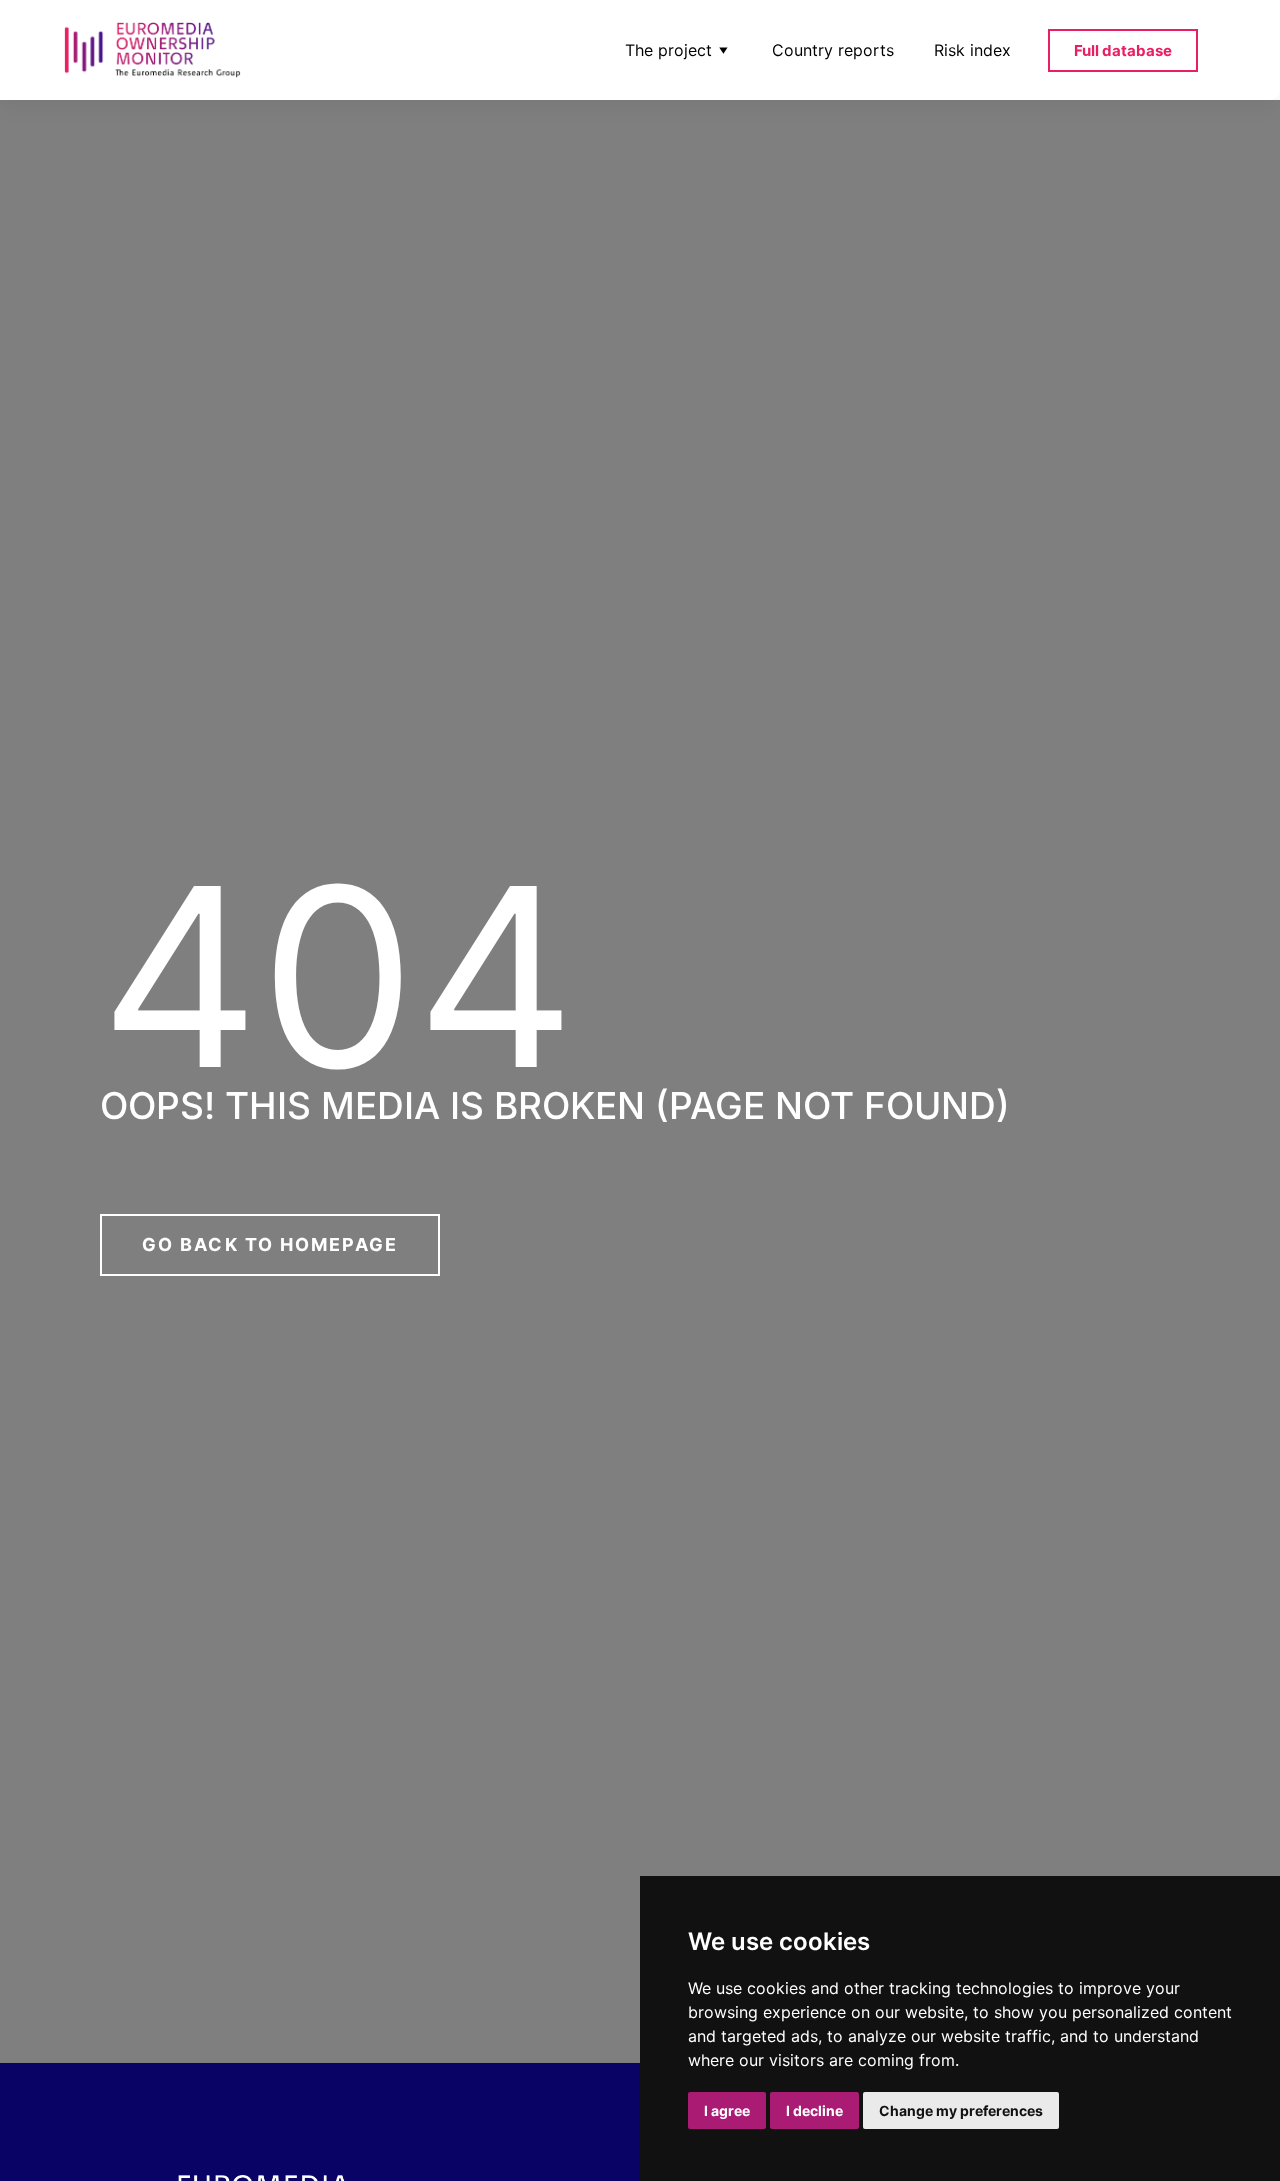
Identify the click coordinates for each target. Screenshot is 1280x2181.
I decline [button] (814, 2110)
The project (668, 50)
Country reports (833, 50)
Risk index (972, 50)
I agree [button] (727, 2110)
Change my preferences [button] (961, 2110)
